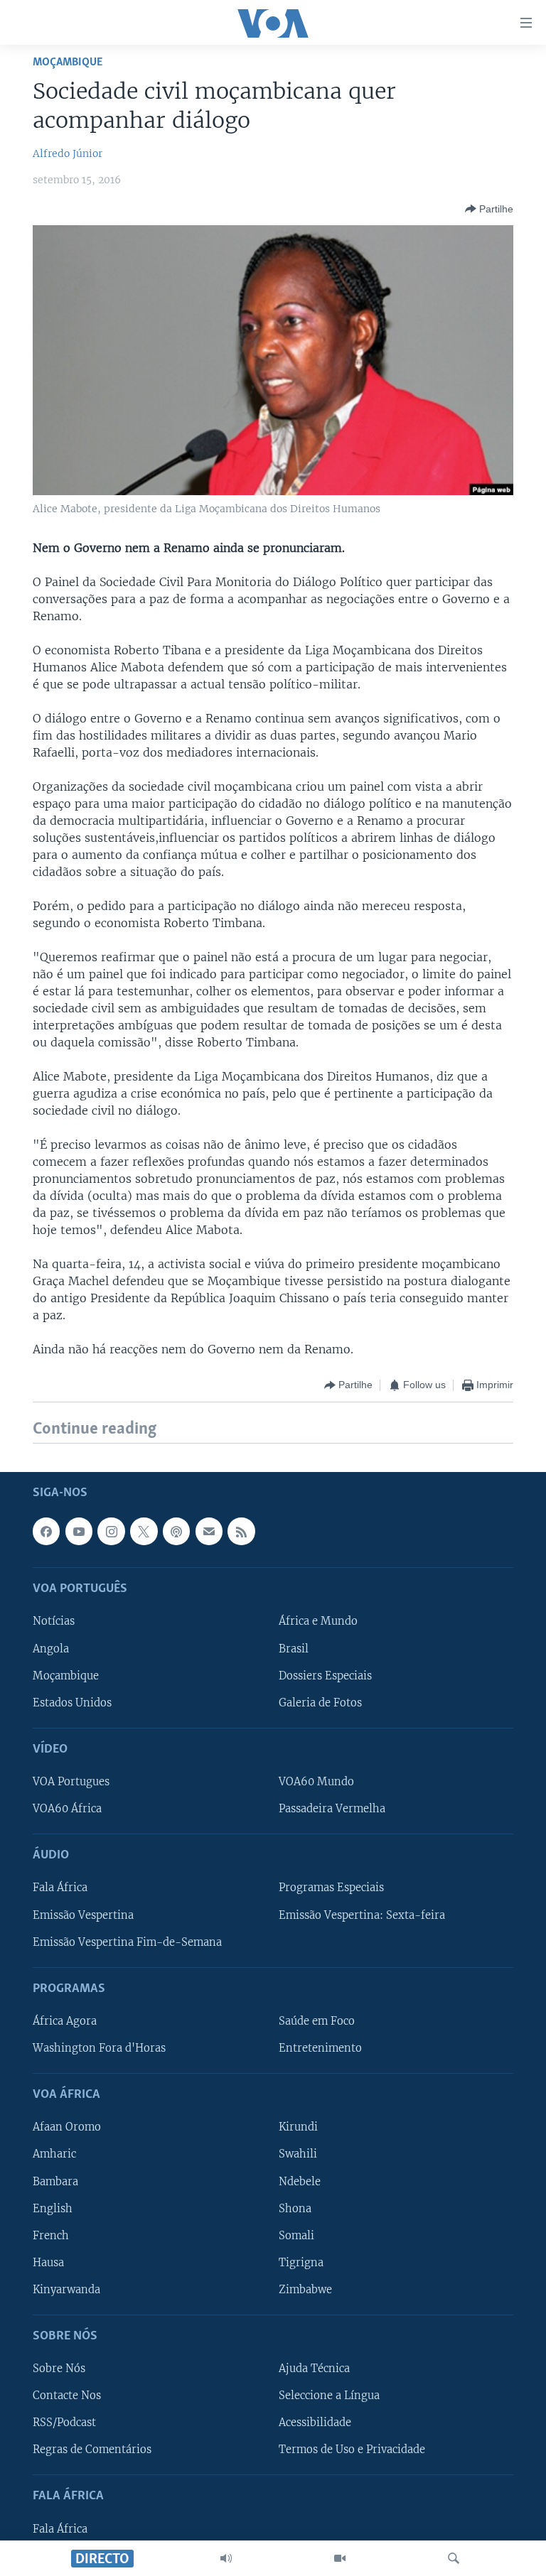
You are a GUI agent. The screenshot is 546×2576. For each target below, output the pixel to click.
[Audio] (226, 2558)
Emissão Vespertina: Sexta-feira (362, 1915)
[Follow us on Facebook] (46, 1531)
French (51, 2235)
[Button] (489, 209)
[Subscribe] (209, 1531)
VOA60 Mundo (316, 1782)
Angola (51, 1648)
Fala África (60, 1888)
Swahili (298, 2154)
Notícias (54, 1621)
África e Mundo (318, 1621)
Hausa (48, 2262)
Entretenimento (320, 2048)
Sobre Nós (59, 2369)
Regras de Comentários (92, 2450)
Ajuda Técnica (314, 2369)
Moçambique (68, 62)
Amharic (54, 2154)
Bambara (55, 2181)
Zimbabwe (305, 2289)
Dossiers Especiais (325, 1675)
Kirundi (298, 2127)
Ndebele (300, 2181)
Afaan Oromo (67, 2127)
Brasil (294, 1648)
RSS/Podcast (64, 2423)
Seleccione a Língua (329, 2396)
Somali (296, 2235)
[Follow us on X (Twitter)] (144, 1531)
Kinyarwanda (66, 2289)
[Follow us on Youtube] (79, 1531)
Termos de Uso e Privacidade (352, 2450)
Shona (295, 2208)
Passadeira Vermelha (332, 1809)
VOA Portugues (71, 1782)
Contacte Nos (67, 2396)
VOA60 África (67, 1809)
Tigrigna (301, 2262)
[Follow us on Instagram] (111, 1531)
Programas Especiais (331, 1888)
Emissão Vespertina (83, 1915)
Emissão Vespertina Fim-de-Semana (127, 1942)
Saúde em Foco (317, 2021)
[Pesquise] (454, 2558)
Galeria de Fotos (320, 1702)
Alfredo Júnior (68, 153)
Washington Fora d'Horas (99, 2048)
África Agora (65, 2021)
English (53, 2208)
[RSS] (241, 1531)
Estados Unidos (72, 1702)
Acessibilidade (315, 2423)
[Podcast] (176, 1531)
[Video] (340, 2558)
